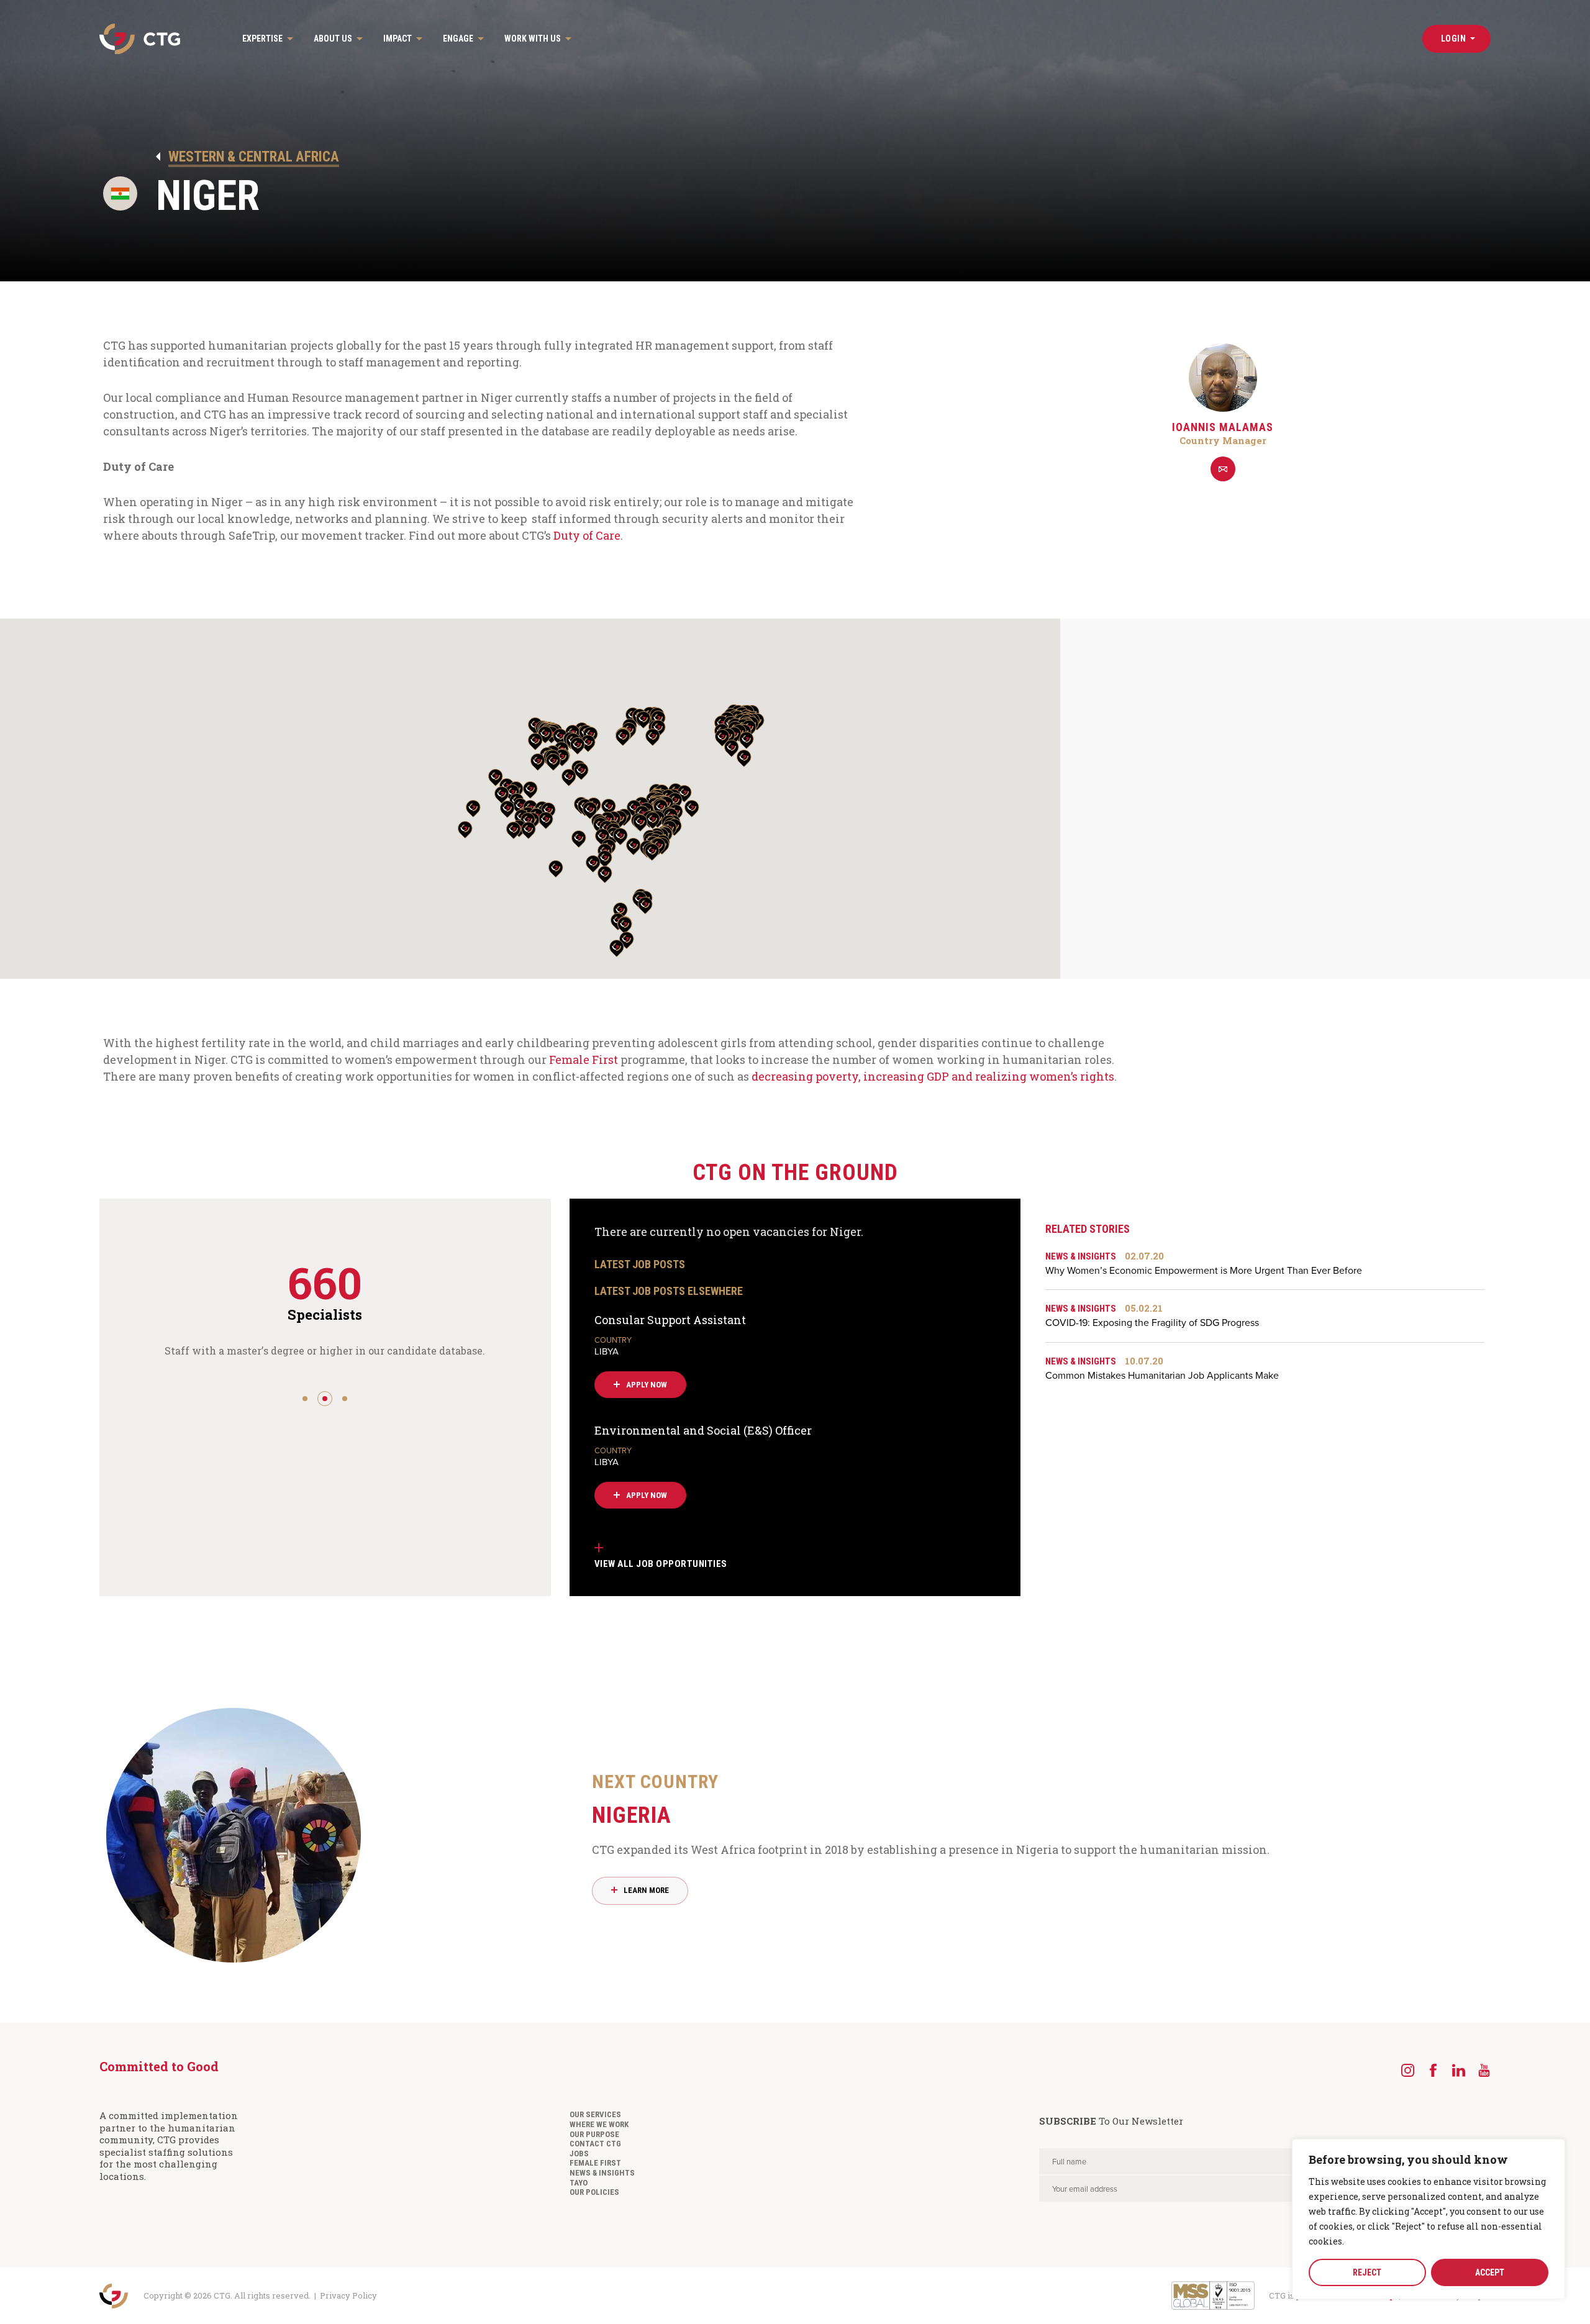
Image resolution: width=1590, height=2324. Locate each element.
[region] (1429, 2219)
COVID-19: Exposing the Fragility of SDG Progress (1152, 1316)
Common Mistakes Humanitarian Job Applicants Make (1162, 1369)
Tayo (579, 2183)
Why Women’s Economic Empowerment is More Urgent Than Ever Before (1204, 1264)
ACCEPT (1490, 2272)
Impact (397, 39)
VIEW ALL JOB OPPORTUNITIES (661, 1564)
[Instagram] (1408, 2070)
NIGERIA (655, 1800)
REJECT (1367, 2272)
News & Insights (602, 2173)
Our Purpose (594, 2134)
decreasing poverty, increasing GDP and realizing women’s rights (933, 1076)
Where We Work (599, 2124)
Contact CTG (595, 2144)
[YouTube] (1484, 2070)
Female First (584, 1060)
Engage (458, 39)
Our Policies (594, 2192)
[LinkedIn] (1459, 2070)
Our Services (595, 2114)
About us (333, 39)
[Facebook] (1433, 2070)
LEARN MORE (646, 1890)
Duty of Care (587, 535)
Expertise (262, 39)
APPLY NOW (647, 1385)
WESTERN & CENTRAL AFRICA (254, 157)
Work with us (533, 39)
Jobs (579, 2154)
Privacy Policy (348, 2295)
